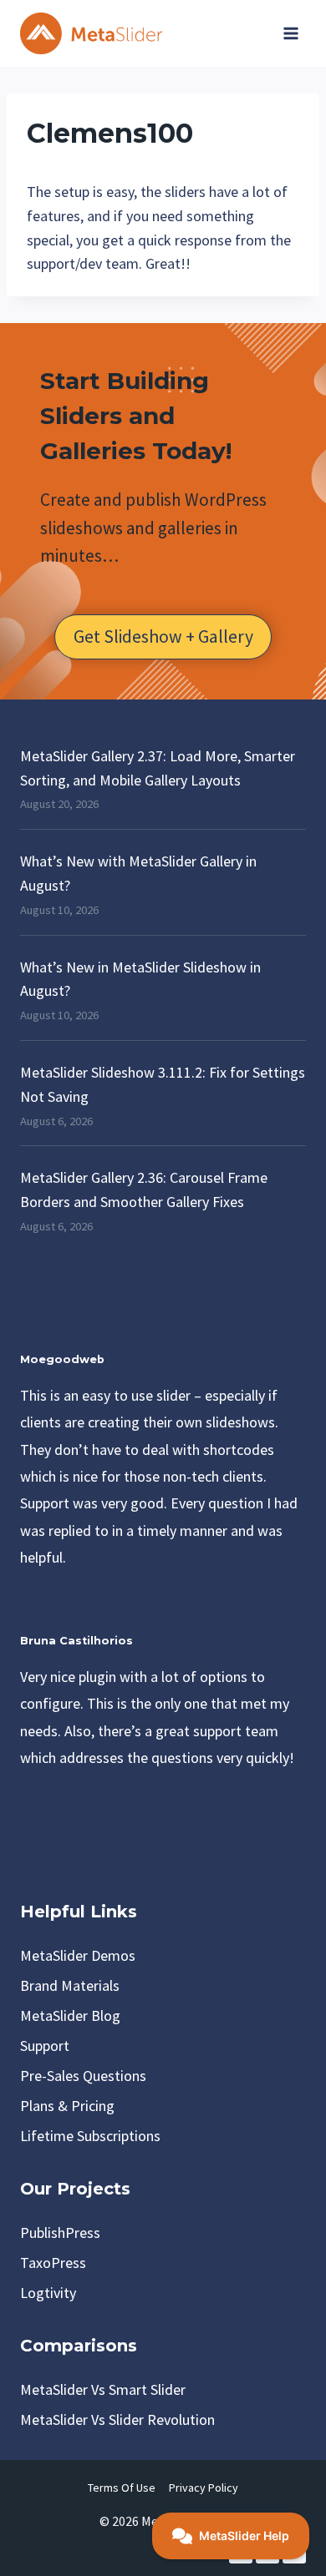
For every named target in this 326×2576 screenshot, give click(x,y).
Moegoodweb (62, 1359)
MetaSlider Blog (70, 2015)
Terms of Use (122, 2488)
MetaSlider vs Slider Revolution (117, 2419)
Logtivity (48, 2293)
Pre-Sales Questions (83, 2076)
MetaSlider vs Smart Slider (103, 2389)
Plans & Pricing (67, 2106)
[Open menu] (290, 33)
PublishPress (60, 2233)
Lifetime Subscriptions (90, 2136)
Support (45, 2046)
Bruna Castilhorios (76, 1641)
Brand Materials (70, 1985)
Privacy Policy (204, 2488)
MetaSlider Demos (78, 1955)
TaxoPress (53, 2263)
